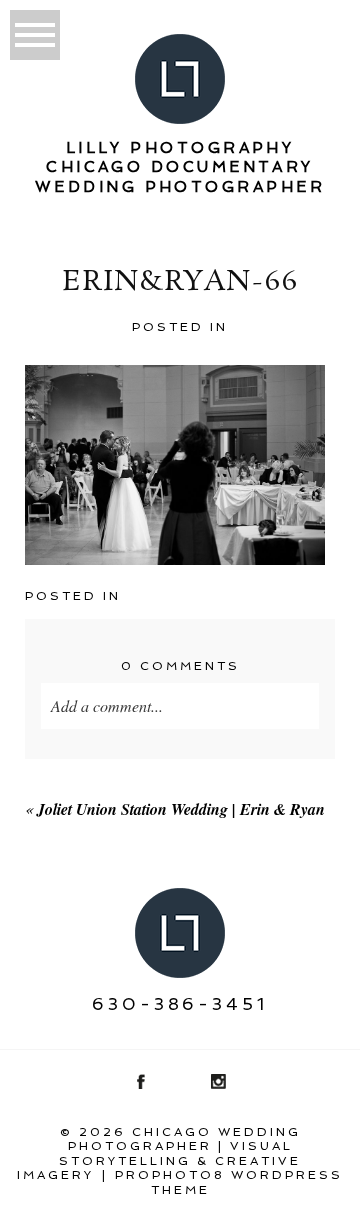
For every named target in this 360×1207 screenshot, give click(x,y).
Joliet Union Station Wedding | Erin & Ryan (181, 809)
